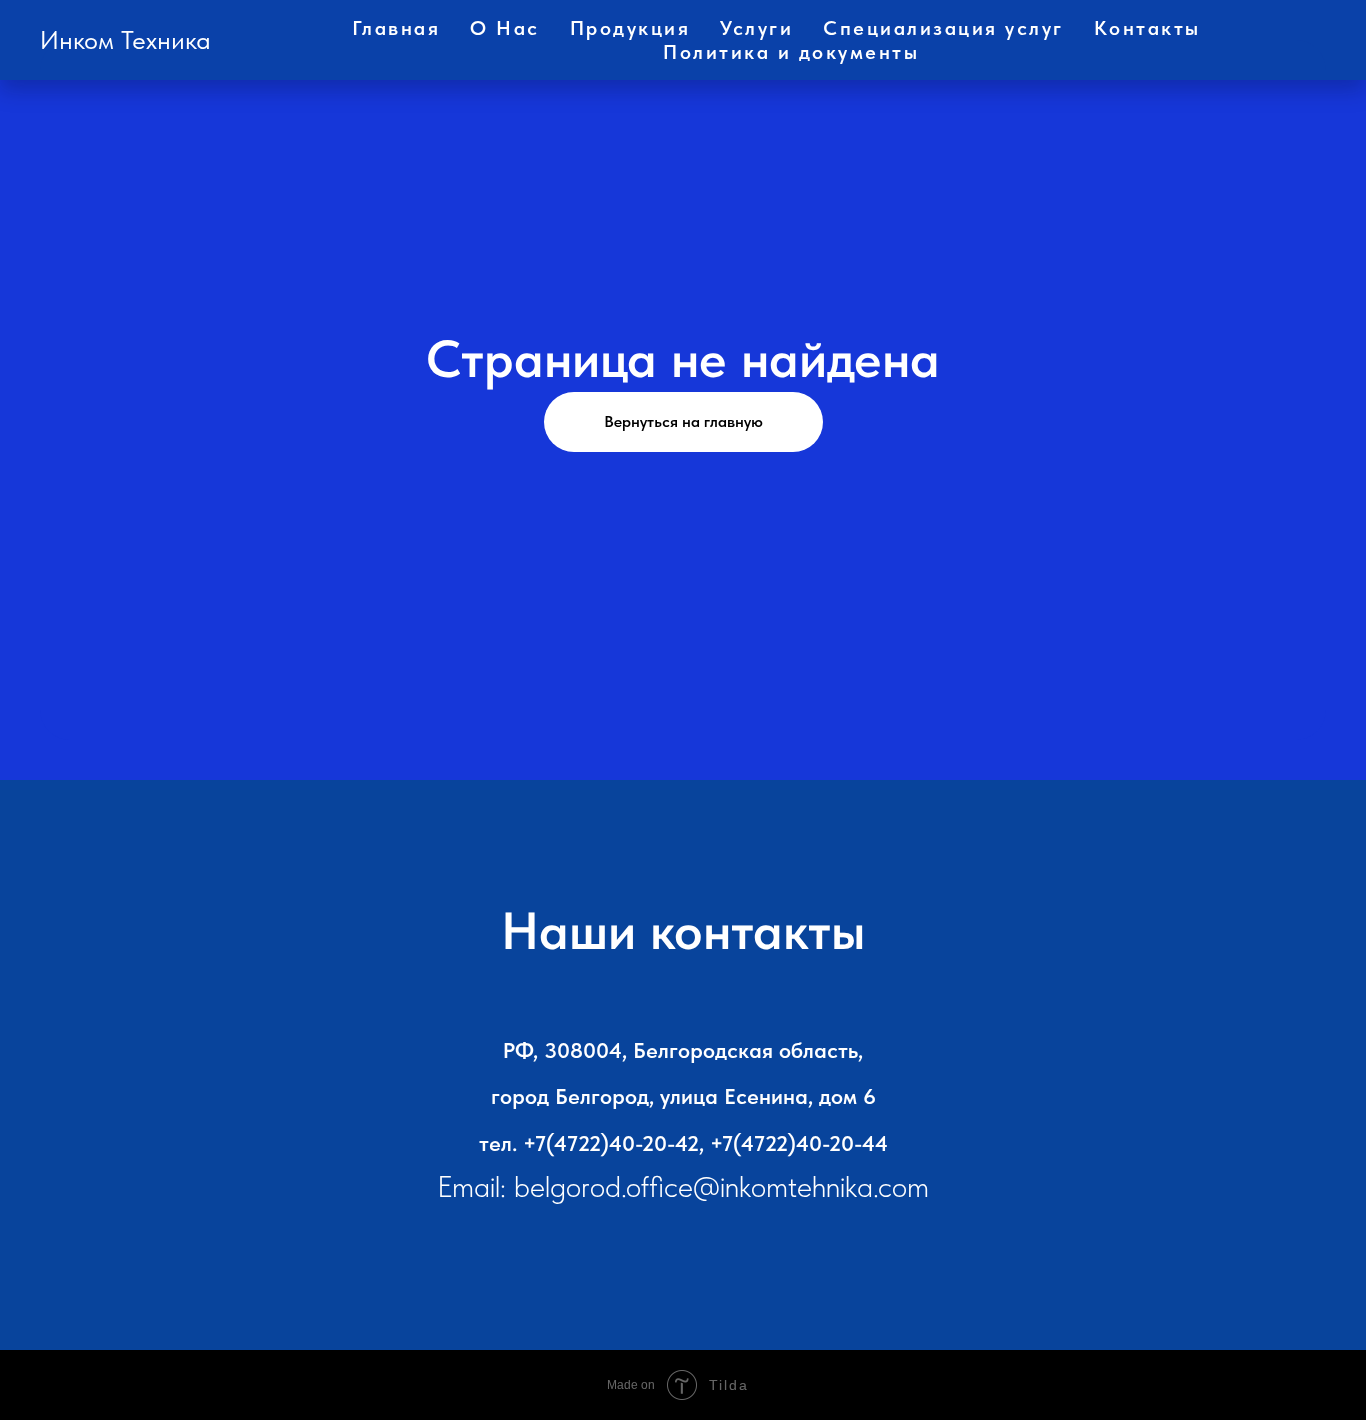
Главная (396, 28)
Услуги (756, 28)
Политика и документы (791, 52)
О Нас (505, 28)
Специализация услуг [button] (943, 28)
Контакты (1147, 28)
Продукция (630, 28)
